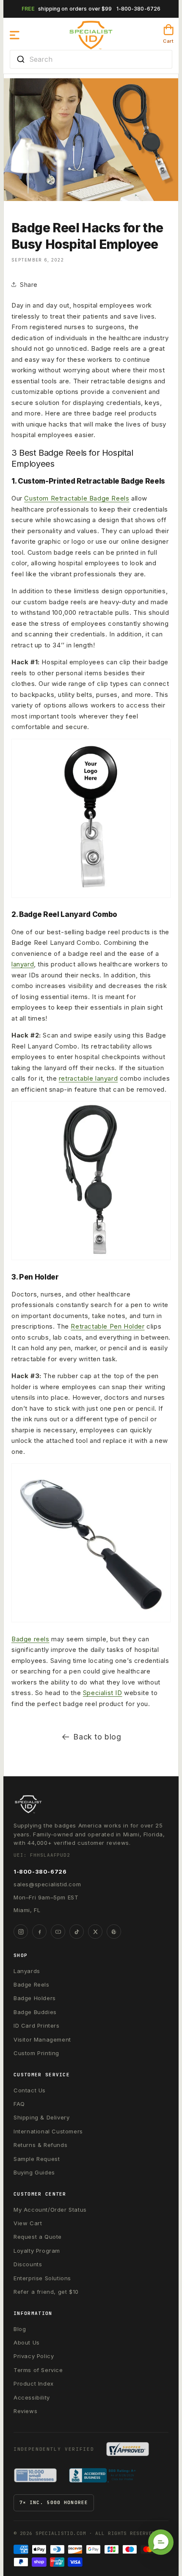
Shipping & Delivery (41, 2117)
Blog (20, 2329)
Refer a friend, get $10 (46, 2292)
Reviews (25, 2411)
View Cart (28, 2223)
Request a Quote (38, 2237)
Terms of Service (38, 2370)
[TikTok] (77, 1932)
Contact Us (30, 2090)
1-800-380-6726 (139, 9)
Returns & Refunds (40, 2145)
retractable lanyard (88, 1078)
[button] (15, 35)
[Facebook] (39, 1932)
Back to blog (97, 1737)
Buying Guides (34, 2172)
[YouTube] (58, 1932)
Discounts (28, 2264)
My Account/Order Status (50, 2210)
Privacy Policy (34, 2356)
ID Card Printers (37, 2026)
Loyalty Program (37, 2251)
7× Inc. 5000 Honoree (54, 2502)
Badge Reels (32, 1984)
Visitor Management (42, 2039)
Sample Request (37, 2159)
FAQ (19, 2104)
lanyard (23, 964)
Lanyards (27, 1971)
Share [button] (29, 285)
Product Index (34, 2383)
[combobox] (91, 59)
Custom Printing (36, 2053)
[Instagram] (21, 1932)
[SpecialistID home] (91, 1804)
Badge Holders (35, 1998)
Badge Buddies (35, 2012)
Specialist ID (103, 1693)
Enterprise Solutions (42, 2278)
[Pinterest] (114, 1932)
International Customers (48, 2131)
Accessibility (32, 2397)
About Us (27, 2342)
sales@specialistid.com (47, 1884)
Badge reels (30, 1639)
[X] (95, 1932)
